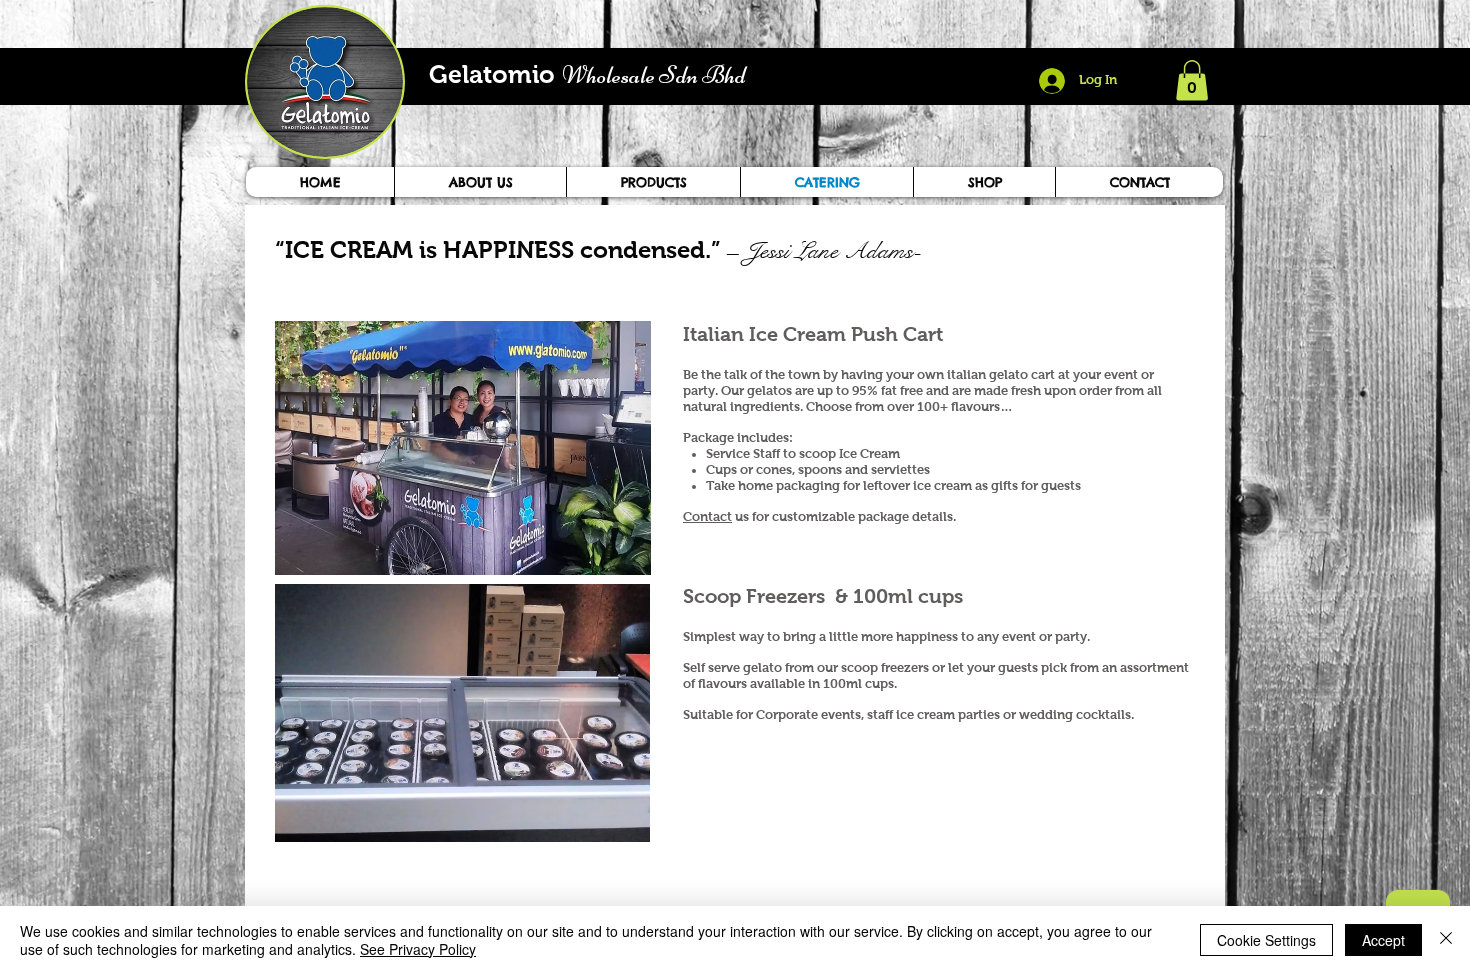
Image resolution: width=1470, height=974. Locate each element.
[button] (1192, 80)
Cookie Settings (1266, 940)
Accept (1383, 940)
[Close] (1446, 940)
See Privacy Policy (418, 949)
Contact (707, 516)
